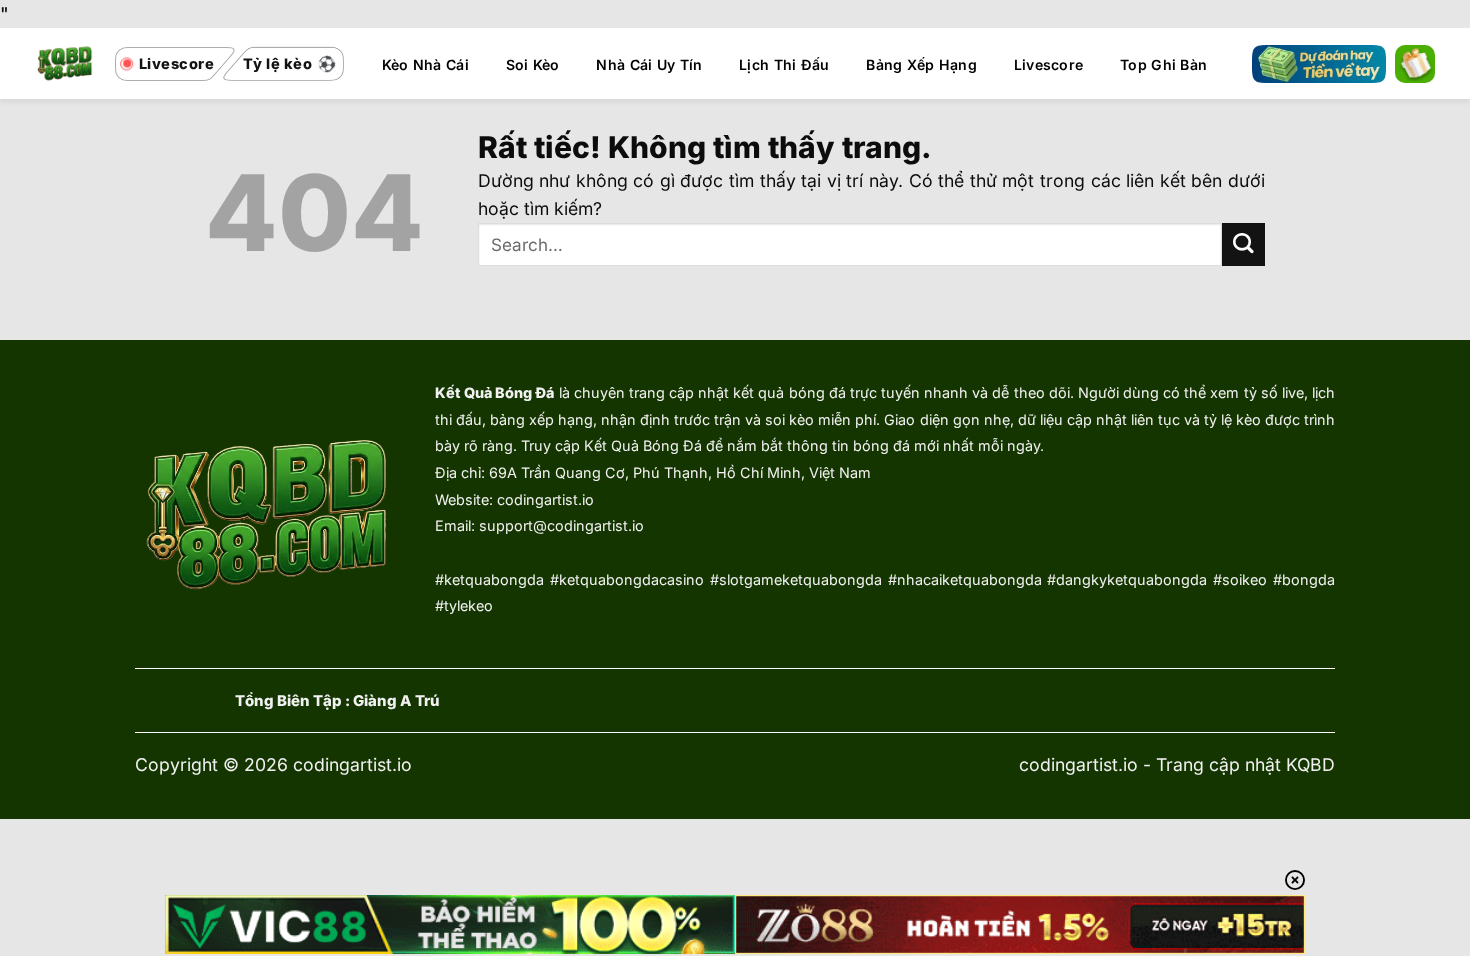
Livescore (1049, 64)
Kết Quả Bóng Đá (494, 392)
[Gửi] (1243, 244)
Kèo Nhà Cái (425, 64)
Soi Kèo (533, 64)
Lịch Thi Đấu (784, 64)
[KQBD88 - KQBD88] (65, 63)
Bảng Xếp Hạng (921, 64)
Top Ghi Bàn (1163, 64)
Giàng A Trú (396, 701)
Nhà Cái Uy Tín (649, 64)
